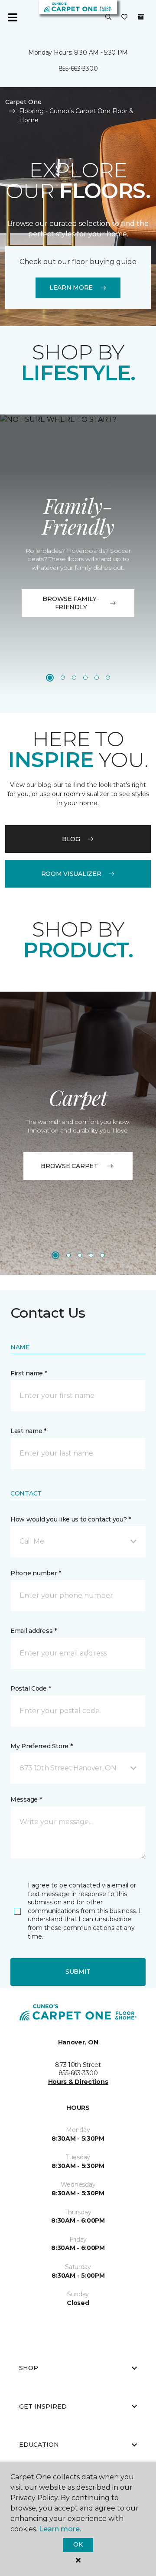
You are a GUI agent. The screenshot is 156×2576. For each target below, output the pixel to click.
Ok (78, 2544)
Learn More (71, 287)
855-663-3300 (78, 69)
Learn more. (60, 2529)
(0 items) (141, 17)
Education (39, 2445)
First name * (29, 1373)
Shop (29, 2368)
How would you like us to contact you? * (71, 1519)
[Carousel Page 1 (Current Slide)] (50, 678)
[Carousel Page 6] (108, 678)
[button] (108, 17)
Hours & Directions (78, 2082)
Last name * (28, 1431)
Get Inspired (43, 2406)
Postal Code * (31, 1688)
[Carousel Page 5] (97, 678)
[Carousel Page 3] (74, 678)
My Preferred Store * (41, 1746)
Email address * (34, 1631)
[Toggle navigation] (13, 17)
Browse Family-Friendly (71, 603)
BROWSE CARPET (69, 1166)
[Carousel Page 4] (85, 678)
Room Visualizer (71, 874)
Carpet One (23, 102)
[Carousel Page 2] (63, 678)
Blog (71, 839)
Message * (26, 1799)
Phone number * (36, 1573)
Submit (78, 1972)
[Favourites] (124, 17)
